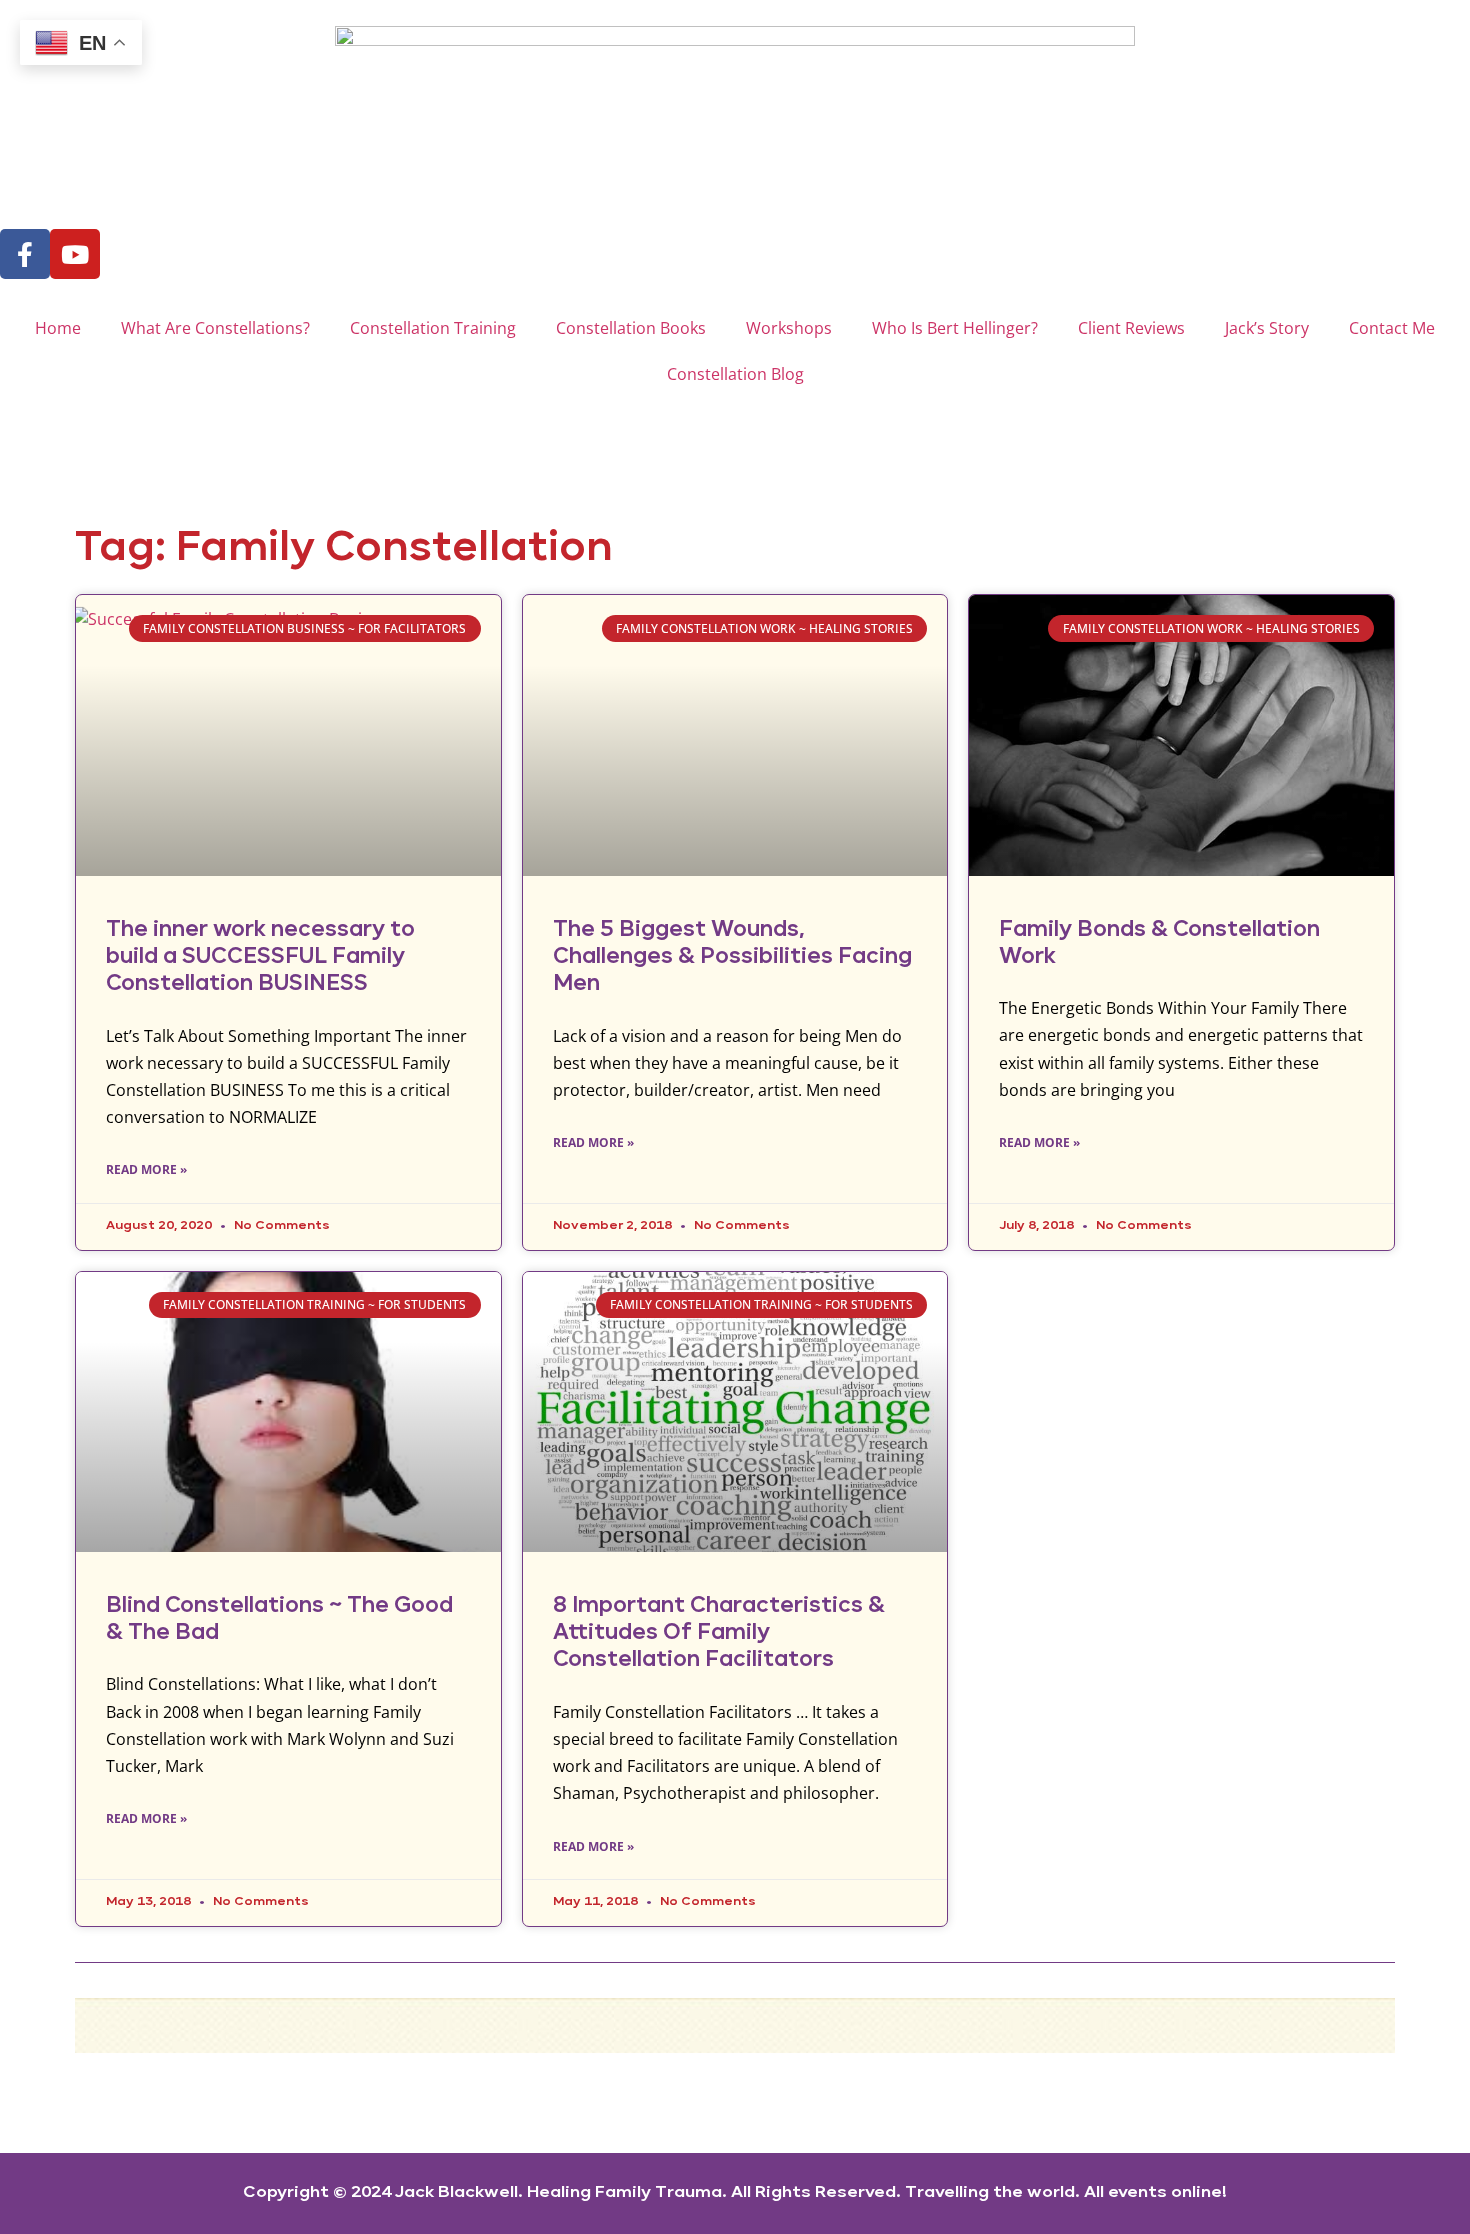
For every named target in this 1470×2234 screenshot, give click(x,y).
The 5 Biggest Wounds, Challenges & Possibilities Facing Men (732, 957)
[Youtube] (75, 254)
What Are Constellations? (215, 328)
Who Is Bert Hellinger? (955, 328)
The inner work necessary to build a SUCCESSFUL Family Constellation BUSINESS (260, 957)
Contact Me (1392, 328)
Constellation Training (433, 328)
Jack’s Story (1267, 328)
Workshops (789, 328)
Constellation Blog (735, 374)
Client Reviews (1131, 328)
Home (58, 328)
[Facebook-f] (25, 254)
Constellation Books (631, 328)
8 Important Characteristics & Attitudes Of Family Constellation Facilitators (719, 1633)
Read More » (146, 1169)
